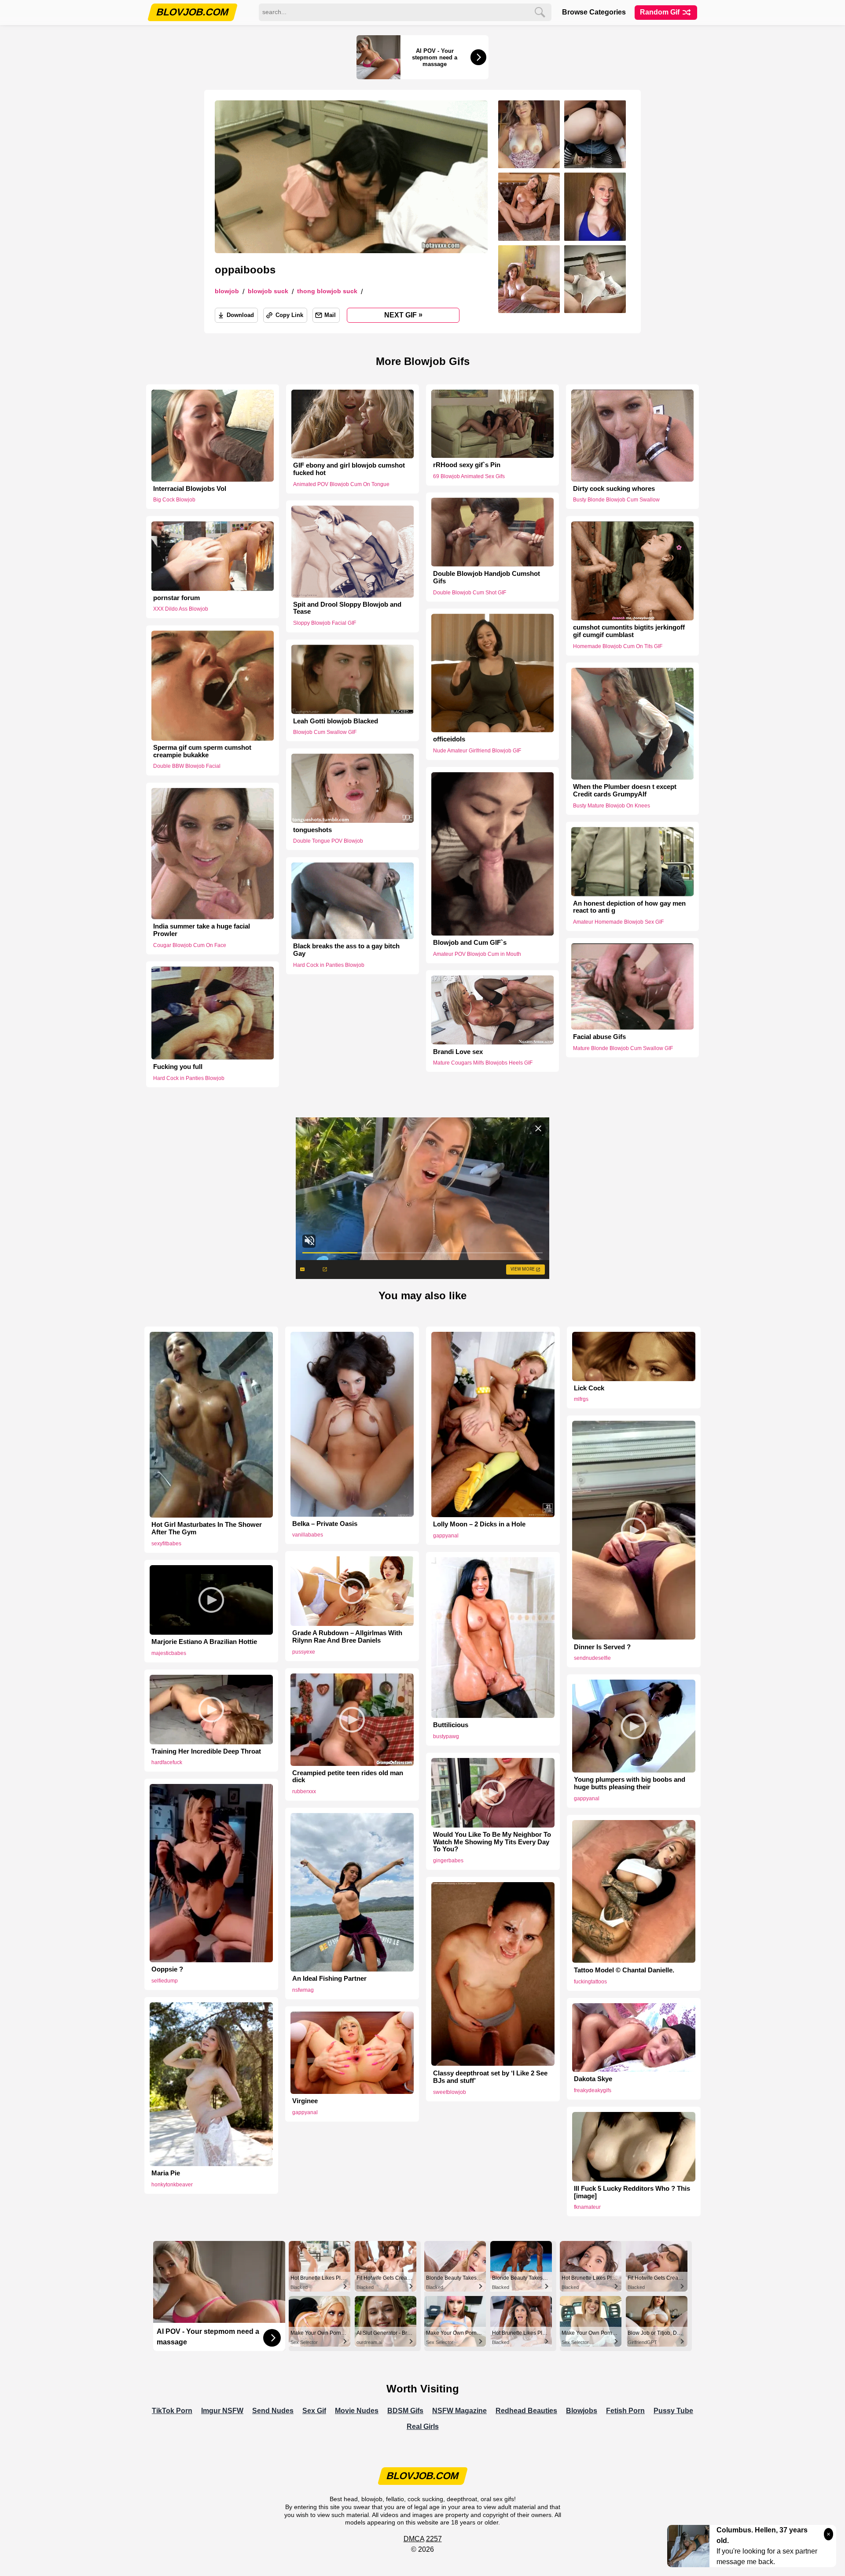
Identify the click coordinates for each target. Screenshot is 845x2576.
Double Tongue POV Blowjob (328, 841)
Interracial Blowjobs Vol (190, 489)
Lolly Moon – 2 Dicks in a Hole (479, 1524)
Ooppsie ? (167, 1969)
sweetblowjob (450, 2092)
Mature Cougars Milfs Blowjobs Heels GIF (483, 1063)
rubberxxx (304, 1791)
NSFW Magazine (459, 2411)
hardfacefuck (167, 1762)
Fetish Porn (625, 2411)
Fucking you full (178, 1067)
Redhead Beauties (526, 2411)
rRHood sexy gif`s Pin (467, 465)
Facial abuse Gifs (599, 1037)
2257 (434, 2539)
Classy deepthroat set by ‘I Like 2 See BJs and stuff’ (490, 2077)
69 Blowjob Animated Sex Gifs (469, 476)
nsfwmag (303, 1990)
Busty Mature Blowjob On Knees (612, 806)
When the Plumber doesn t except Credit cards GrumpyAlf (625, 790)
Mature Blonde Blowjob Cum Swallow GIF (623, 1048)
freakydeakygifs (593, 2090)
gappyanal (446, 1536)
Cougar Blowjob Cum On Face (190, 945)
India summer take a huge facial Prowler (202, 930)
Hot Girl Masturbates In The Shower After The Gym (207, 1528)
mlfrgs (581, 1399)
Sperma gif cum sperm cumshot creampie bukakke (202, 751)
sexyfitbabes (166, 1544)
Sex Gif (314, 2411)
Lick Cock (589, 1388)
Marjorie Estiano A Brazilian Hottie (204, 1642)
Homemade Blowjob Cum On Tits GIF (618, 646)
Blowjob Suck (268, 291)
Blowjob (227, 291)
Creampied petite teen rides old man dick (348, 1777)
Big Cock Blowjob (174, 500)
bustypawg (446, 1736)
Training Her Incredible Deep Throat (206, 1751)
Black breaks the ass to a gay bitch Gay (346, 950)
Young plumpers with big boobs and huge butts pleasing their (630, 1783)
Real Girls (423, 2427)
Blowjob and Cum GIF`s (470, 943)
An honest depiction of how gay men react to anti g (629, 907)
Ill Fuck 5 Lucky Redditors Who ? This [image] (632, 2192)
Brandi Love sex (458, 1051)
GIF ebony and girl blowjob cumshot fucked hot (349, 469)
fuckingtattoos (590, 1982)
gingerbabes (448, 1861)
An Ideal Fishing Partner (329, 1979)
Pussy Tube (673, 2411)
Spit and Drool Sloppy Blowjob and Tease (347, 608)
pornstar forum (176, 598)
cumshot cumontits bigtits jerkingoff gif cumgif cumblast (629, 631)
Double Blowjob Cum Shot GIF (470, 592)
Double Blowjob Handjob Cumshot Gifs (487, 577)
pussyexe (304, 1652)
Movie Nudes (357, 2411)
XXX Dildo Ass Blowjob (181, 609)
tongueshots (312, 829)
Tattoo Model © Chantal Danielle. (624, 1970)
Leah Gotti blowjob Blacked (336, 721)
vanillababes (308, 1535)
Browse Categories (594, 12)
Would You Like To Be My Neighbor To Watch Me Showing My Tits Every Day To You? (492, 1842)
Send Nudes (273, 2411)
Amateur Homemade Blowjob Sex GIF (618, 922)
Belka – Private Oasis (325, 1524)
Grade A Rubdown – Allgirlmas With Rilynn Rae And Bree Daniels (347, 1637)
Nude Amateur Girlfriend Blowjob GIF (477, 751)
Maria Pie (166, 2173)
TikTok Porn (172, 2411)
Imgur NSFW (222, 2411)
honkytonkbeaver (172, 2185)
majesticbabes (169, 1653)
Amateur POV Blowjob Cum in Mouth (477, 954)
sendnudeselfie (592, 1658)
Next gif (403, 315)
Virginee (305, 2101)
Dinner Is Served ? (602, 1647)
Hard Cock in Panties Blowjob (329, 965)
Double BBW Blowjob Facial (187, 767)
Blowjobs (582, 2411)
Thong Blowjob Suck (327, 291)
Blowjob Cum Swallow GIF (325, 732)
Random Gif (661, 12)
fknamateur (587, 2207)
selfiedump (165, 1981)
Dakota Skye (593, 2079)
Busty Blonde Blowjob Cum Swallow (616, 500)
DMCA (414, 2539)
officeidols (449, 740)
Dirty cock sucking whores (614, 489)
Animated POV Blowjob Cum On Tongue (341, 484)
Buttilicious (451, 1725)
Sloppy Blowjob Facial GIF (325, 623)
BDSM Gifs (405, 2411)
